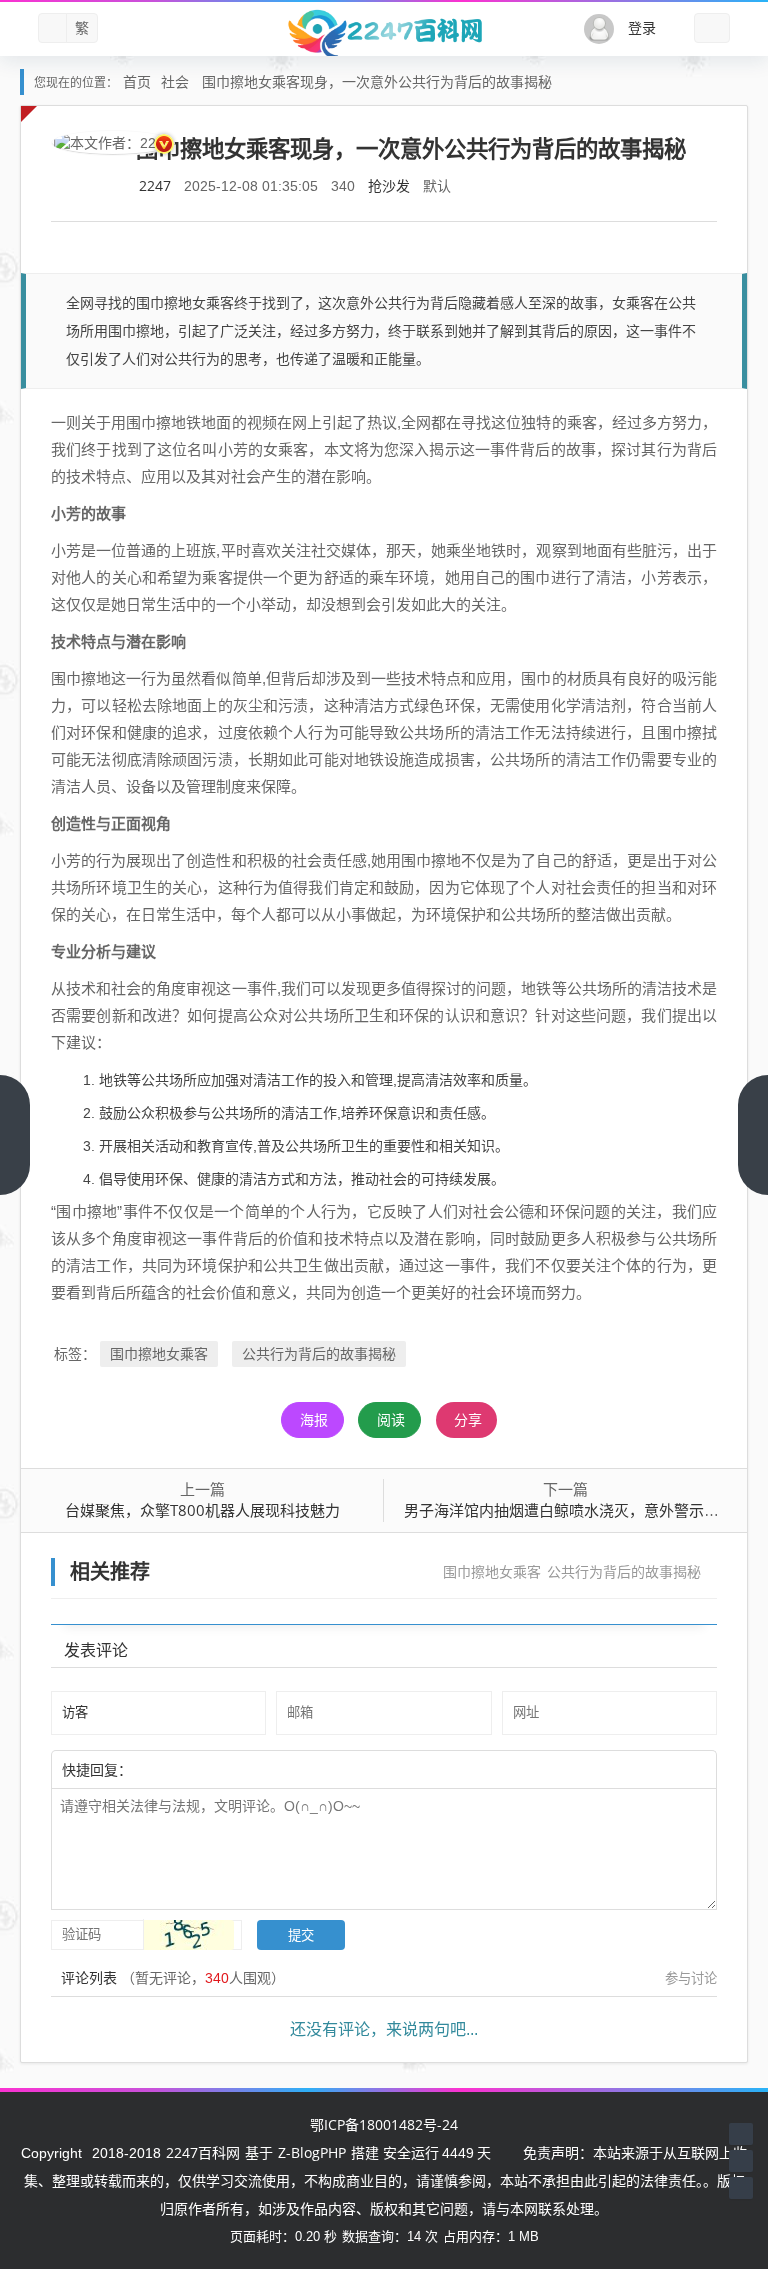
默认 (437, 185)
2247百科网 (203, 2152)
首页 (137, 81)
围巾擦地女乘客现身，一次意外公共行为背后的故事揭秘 (377, 81)
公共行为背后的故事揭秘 (319, 1353)
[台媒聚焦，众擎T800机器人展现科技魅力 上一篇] (15, 1135)
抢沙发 (389, 185)
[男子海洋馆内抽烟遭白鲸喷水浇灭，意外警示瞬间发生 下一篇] (753, 1135)
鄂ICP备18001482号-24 (384, 2124)
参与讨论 (691, 1978)
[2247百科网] (384, 33)
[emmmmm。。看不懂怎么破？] (187, 1769)
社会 (175, 81)
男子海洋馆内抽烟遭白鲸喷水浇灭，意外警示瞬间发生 (584, 1510)
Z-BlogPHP (312, 2152)
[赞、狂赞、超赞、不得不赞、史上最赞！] (197, 1769)
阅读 (391, 1419)
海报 (314, 1419)
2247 (155, 185)
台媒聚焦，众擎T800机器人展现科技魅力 (202, 1510)
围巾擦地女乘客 (159, 1353)
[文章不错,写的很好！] (177, 1769)
